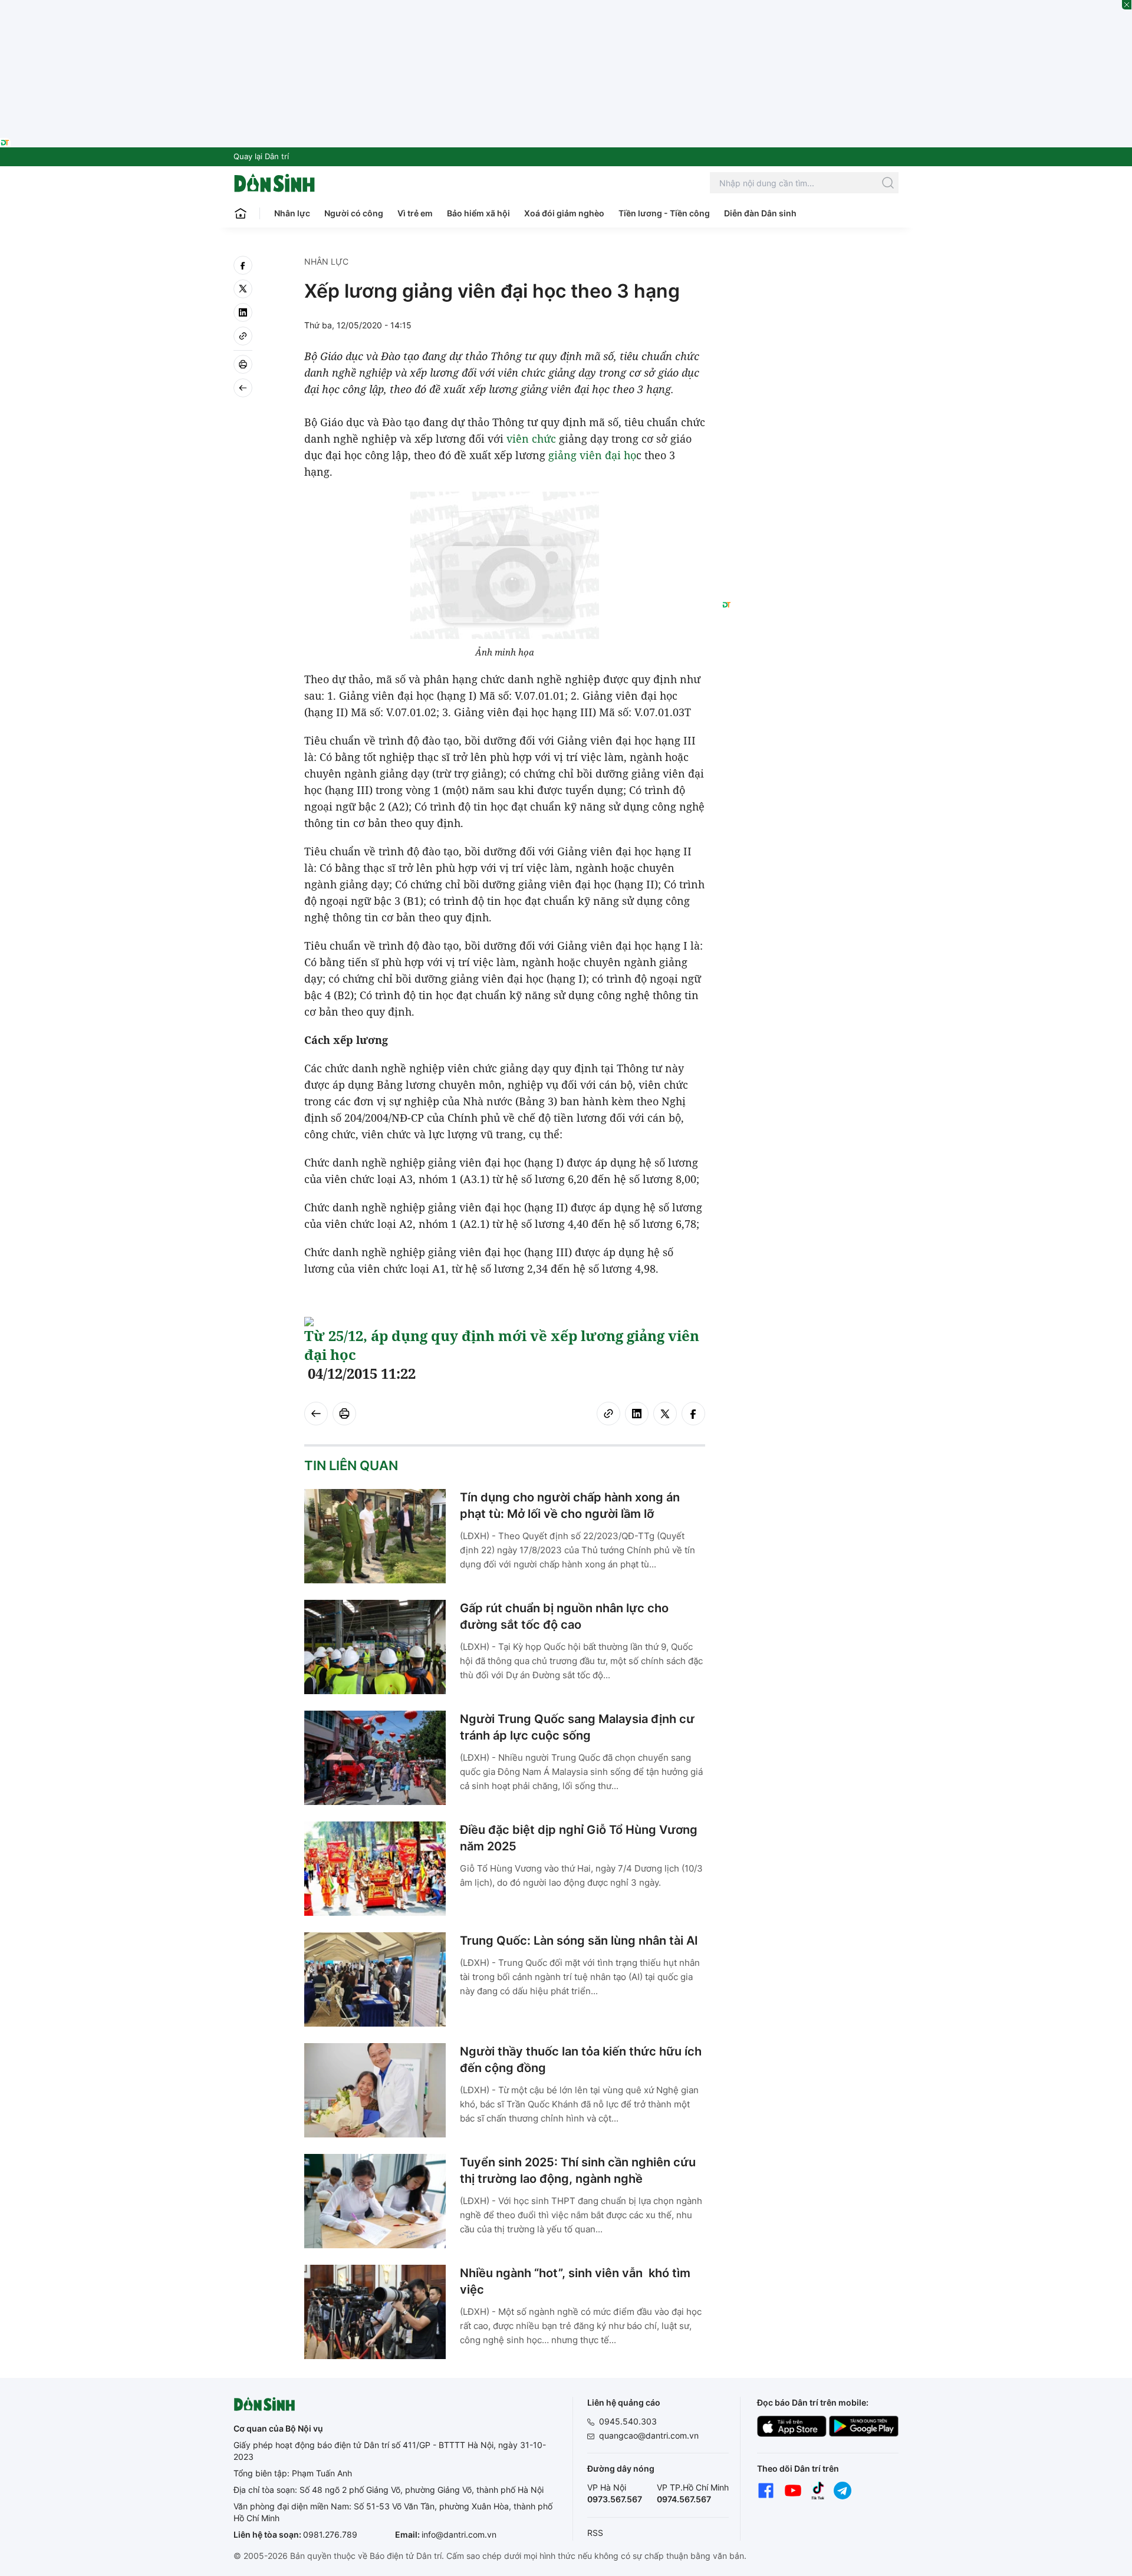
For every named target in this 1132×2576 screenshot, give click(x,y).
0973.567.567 (615, 2499)
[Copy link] (243, 336)
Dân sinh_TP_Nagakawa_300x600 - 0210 (810, 270)
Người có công (354, 213)
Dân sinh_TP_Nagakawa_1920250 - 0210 (566, 7)
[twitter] (243, 289)
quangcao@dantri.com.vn (649, 2435)
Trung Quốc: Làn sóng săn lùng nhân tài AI (579, 1941)
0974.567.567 (684, 2499)
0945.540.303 (628, 2421)
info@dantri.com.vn (459, 2534)
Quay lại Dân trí (261, 156)
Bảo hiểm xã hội (478, 213)
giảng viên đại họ (592, 455)
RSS (595, 2533)
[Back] (243, 388)
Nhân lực (292, 213)
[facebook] (243, 265)
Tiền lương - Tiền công (664, 213)
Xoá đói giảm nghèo (564, 213)
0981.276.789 (330, 2534)
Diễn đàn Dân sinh (760, 213)
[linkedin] (243, 312)
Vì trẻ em (415, 213)
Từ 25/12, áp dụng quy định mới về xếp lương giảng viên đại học (502, 1345)
